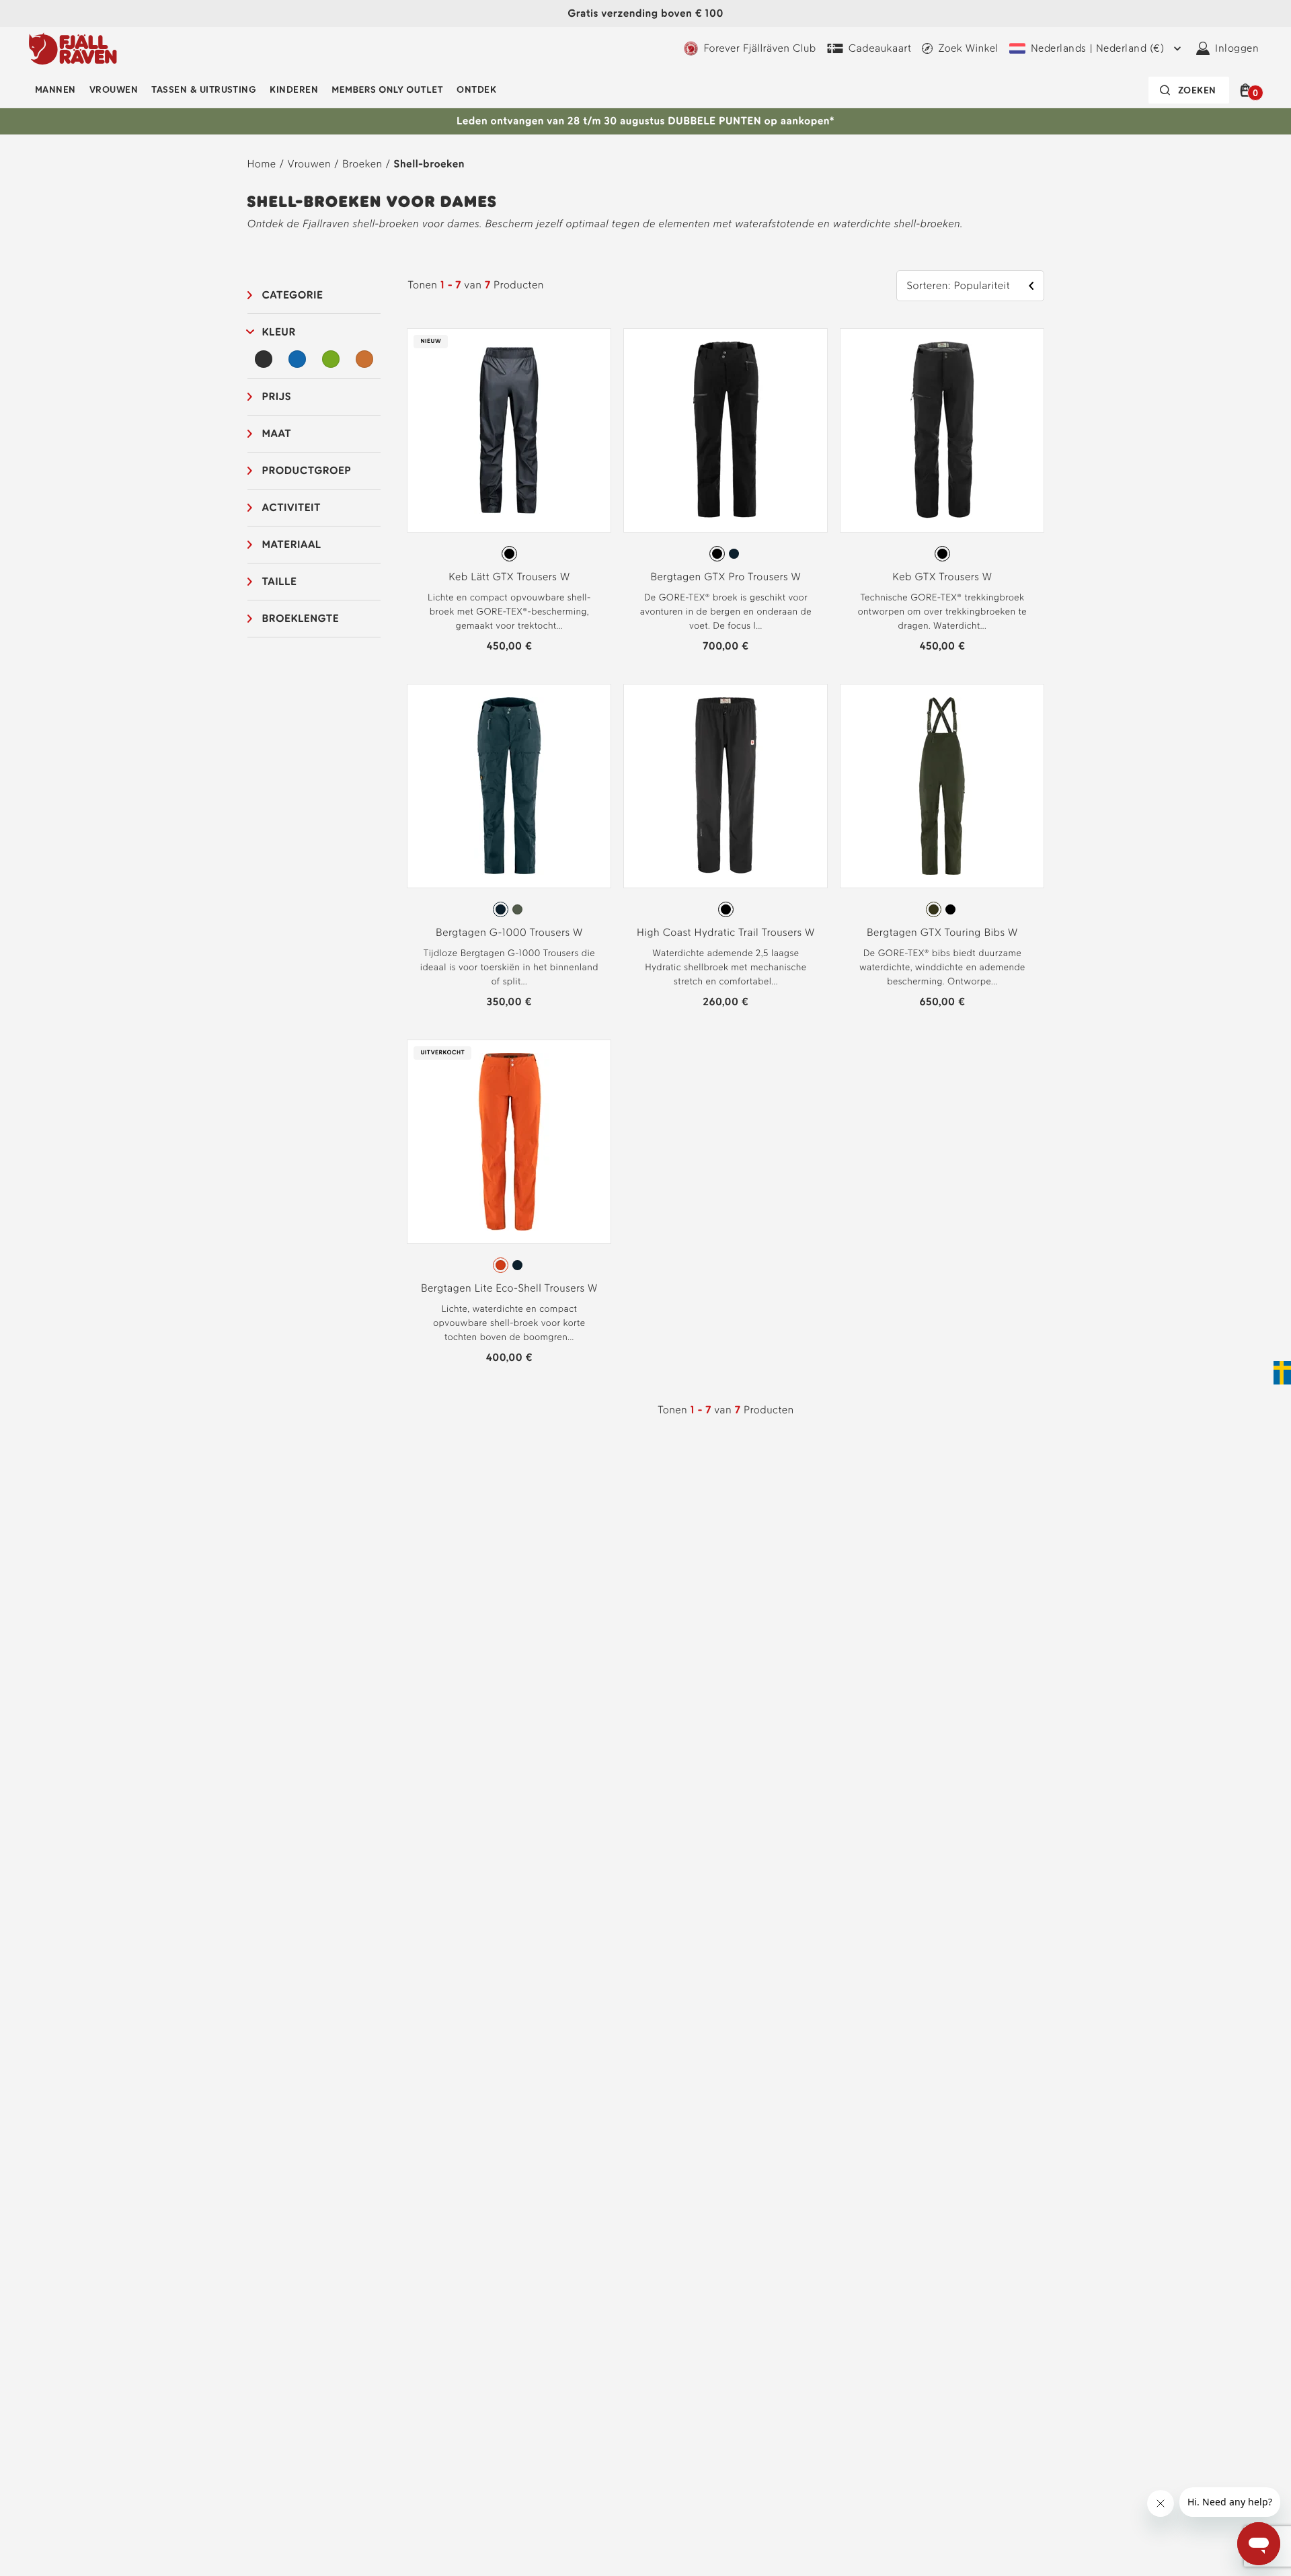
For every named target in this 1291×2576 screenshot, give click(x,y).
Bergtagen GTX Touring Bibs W (942, 932)
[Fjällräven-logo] (73, 48)
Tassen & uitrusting (204, 90)
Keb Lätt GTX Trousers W (509, 577)
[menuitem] (55, 90)
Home (262, 164)
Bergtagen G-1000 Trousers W (509, 932)
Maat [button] (277, 433)
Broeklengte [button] (301, 618)
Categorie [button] (293, 295)
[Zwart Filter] (264, 359)
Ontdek (476, 90)
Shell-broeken (429, 164)
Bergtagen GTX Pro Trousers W (726, 577)
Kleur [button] (279, 332)
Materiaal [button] (292, 544)
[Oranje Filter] (364, 359)
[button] (1248, 90)
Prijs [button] (277, 396)
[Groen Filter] (331, 359)
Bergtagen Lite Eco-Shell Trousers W (509, 1288)
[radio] (509, 554)
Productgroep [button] (307, 470)
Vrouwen (114, 90)
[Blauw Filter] (297, 359)
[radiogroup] (509, 554)
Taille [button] (280, 581)
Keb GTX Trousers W (942, 577)
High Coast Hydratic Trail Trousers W (726, 932)
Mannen (55, 90)
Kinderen (294, 90)
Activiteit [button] (291, 507)
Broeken (362, 164)
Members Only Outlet (387, 90)
